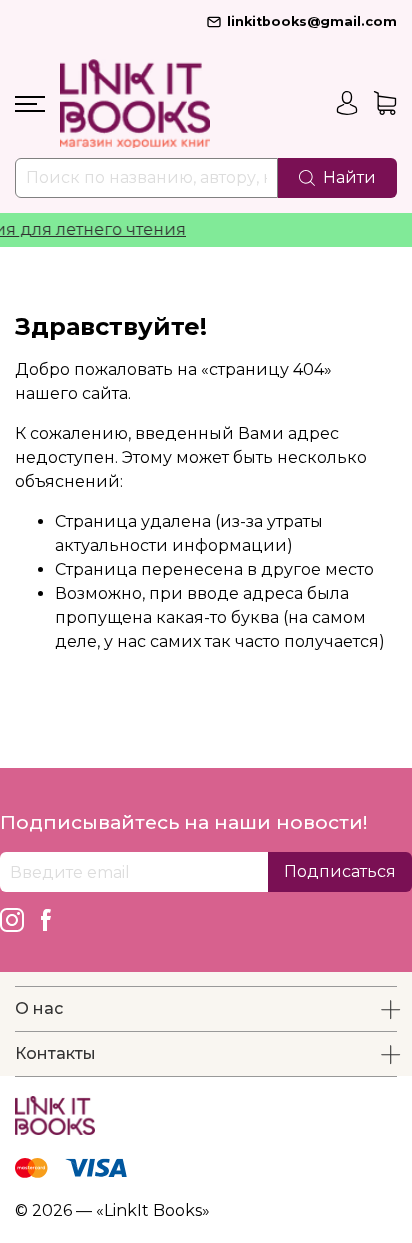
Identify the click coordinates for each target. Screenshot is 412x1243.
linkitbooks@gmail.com (312, 21)
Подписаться (340, 871)
